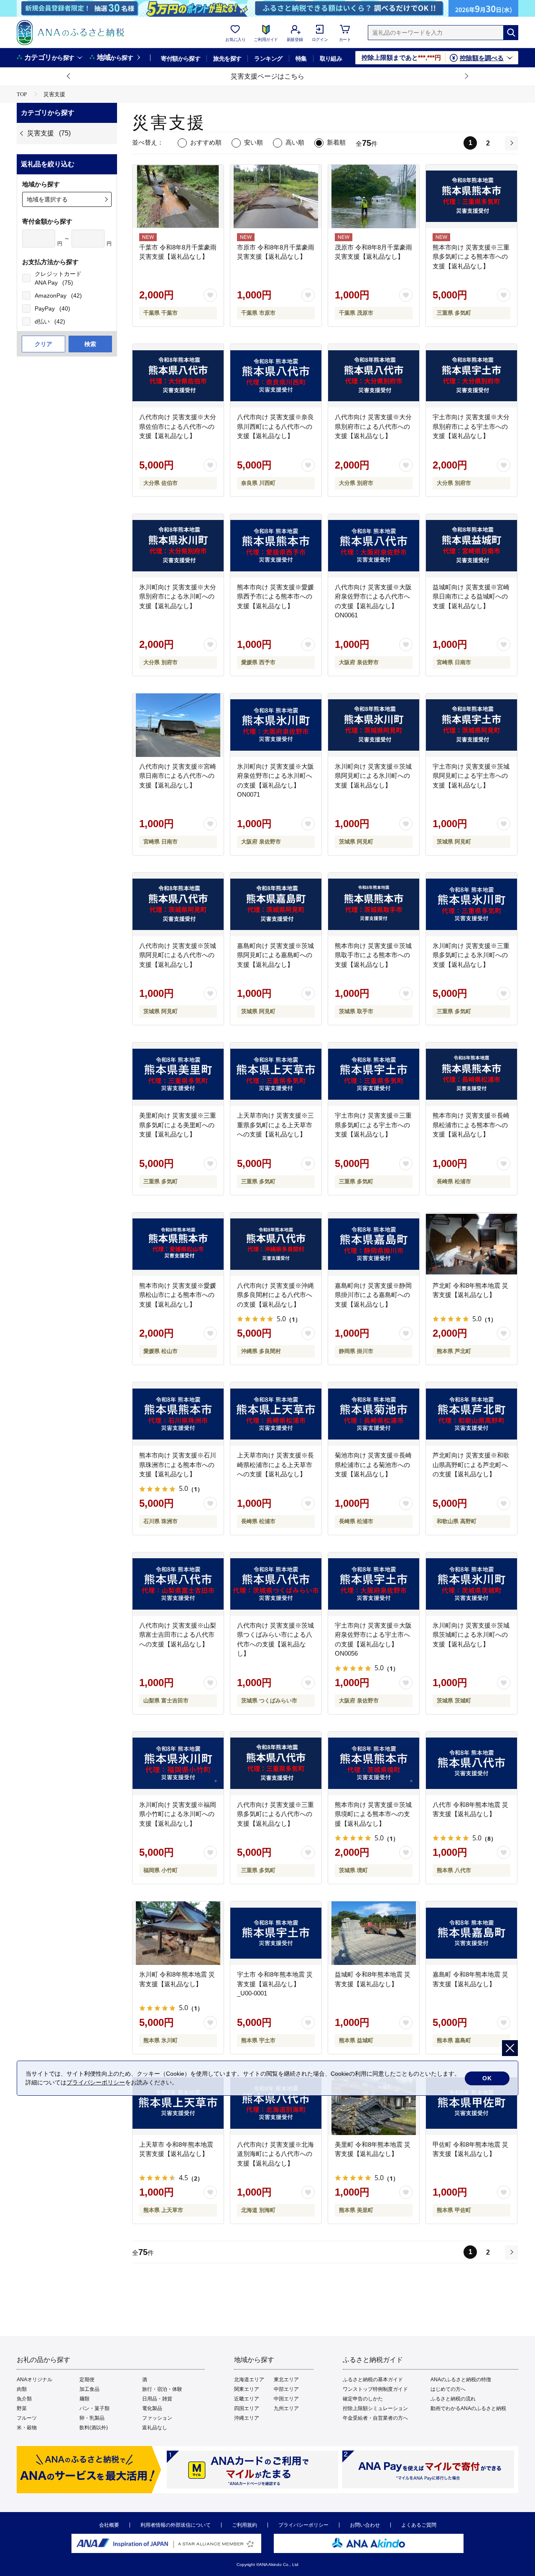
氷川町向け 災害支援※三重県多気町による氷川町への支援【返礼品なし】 (471, 955)
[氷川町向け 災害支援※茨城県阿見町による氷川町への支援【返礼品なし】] (374, 725)
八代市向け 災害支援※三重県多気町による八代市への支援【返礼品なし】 (275, 1814)
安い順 (253, 142)
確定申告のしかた (363, 2399)
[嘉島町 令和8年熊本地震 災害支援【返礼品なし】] (471, 1933)
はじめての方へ (448, 2389)
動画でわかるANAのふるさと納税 (468, 2408)
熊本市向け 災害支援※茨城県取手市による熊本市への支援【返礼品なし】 (373, 955)
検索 (90, 344)
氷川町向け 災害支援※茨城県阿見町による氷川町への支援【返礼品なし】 (373, 776)
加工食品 (89, 2389)
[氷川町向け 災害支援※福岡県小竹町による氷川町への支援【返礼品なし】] (178, 1763)
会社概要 (109, 2525)
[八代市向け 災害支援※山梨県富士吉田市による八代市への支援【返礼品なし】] (178, 1584)
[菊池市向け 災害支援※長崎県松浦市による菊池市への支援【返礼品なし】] (374, 1414)
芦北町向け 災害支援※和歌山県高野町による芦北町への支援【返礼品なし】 (471, 1465)
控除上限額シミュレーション (375, 2408)
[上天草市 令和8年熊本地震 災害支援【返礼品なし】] (178, 2103)
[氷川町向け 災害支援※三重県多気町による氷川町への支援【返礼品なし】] (471, 905)
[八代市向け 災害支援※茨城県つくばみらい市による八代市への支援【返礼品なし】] (276, 1584)
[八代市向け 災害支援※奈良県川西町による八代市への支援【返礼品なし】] (276, 376)
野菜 (22, 2408)
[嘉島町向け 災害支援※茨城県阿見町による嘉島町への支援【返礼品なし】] (276, 905)
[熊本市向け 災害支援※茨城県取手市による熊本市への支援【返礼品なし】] (374, 905)
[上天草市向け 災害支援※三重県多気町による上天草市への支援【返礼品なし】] (276, 1074)
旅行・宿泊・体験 (162, 2389)
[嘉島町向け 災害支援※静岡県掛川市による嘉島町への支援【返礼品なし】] (374, 1244)
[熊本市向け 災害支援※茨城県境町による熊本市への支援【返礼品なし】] (374, 1763)
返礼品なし (155, 2428)
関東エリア (247, 2389)
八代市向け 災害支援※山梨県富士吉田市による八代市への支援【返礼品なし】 (178, 1635)
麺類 (84, 2399)
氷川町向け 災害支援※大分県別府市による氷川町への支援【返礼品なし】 (178, 596)
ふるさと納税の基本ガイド (373, 2380)
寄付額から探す (181, 59)
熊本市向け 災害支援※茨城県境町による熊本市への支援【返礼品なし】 (373, 1814)
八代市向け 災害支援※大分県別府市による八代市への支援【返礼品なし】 (373, 426)
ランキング (268, 59)
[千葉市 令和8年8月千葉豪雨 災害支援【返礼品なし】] (178, 196)
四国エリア (247, 2408)
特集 (301, 59)
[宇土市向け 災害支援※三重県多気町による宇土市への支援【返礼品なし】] (374, 1074)
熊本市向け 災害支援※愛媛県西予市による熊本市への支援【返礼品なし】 (275, 596)
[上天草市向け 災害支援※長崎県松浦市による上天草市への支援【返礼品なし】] (276, 1414)
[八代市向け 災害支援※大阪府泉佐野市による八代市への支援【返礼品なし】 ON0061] (374, 546)
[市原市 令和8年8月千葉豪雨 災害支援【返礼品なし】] (276, 196)
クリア (43, 344)
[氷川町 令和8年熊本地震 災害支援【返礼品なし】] (178, 1933)
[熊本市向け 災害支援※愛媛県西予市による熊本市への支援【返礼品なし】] (276, 546)
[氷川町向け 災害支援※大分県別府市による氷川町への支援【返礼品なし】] (178, 546)
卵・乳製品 (92, 2418)
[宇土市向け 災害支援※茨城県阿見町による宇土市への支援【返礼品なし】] (471, 725)
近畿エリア (247, 2399)
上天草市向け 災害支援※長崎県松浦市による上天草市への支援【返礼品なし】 (275, 1465)
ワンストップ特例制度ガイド (375, 2389)
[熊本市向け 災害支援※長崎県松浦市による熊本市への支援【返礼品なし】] (471, 1074)
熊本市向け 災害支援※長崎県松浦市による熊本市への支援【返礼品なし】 (471, 1125)
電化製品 (152, 2408)
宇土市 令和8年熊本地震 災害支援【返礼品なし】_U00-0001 (275, 1984)
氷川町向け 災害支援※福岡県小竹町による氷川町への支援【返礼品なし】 (178, 1814)
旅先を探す (227, 59)
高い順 (295, 142)
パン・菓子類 (94, 2408)
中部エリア (286, 2389)
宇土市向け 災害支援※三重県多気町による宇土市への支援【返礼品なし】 (373, 1125)
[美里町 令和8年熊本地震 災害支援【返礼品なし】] (374, 2103)
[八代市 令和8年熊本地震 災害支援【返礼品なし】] (471, 1763)
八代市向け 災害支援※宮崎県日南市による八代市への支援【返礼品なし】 (178, 776)
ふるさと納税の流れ (453, 2399)
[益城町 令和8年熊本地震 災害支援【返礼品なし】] (374, 1933)
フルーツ (27, 2418)
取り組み (331, 59)
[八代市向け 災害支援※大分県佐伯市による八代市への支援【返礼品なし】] (178, 376)
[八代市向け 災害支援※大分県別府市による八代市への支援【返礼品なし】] (374, 376)
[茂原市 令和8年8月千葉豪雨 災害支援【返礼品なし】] (374, 196)
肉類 (22, 2389)
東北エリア (286, 2380)
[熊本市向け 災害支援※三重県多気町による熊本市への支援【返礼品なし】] (471, 196)
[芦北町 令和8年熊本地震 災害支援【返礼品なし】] (471, 1244)
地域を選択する (47, 199)
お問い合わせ (365, 2525)
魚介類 (24, 2399)
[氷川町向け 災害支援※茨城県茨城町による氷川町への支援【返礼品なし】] (471, 1584)
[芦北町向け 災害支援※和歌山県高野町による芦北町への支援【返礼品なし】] (471, 1414)
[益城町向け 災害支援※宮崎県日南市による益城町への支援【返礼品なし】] (471, 546)
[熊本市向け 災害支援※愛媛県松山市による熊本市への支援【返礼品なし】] (178, 1244)
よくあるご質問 (419, 2525)
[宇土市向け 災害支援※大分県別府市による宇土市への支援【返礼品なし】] (471, 376)
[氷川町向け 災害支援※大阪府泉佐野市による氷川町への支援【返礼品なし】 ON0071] (276, 725)
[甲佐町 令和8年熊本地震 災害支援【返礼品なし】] (471, 2103)
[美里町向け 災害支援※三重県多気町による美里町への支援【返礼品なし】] (178, 1074)
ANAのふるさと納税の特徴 (461, 2380)
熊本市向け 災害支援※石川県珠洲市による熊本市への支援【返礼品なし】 (178, 1465)
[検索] (511, 33)
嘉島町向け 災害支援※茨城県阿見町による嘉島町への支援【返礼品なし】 (275, 955)
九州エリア (286, 2408)
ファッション (157, 2418)
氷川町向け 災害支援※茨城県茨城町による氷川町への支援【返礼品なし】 (471, 1635)
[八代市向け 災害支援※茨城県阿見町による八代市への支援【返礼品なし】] (178, 905)
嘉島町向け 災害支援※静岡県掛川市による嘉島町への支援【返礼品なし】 (373, 1295)
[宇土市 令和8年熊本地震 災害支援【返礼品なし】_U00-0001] (276, 1933)
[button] (69, 76)
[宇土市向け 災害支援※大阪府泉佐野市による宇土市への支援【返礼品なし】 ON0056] (374, 1584)
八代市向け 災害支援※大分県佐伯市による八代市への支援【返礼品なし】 (178, 426)
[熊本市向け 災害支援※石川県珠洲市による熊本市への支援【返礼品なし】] (178, 1414)
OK (487, 2078)
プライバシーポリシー (303, 2525)
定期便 (87, 2380)
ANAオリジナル (34, 2380)
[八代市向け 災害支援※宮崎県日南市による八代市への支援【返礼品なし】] (178, 725)
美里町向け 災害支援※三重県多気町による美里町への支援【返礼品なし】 (178, 1125)
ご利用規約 (245, 2525)
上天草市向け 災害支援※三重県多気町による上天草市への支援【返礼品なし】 (275, 1125)
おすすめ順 (206, 142)
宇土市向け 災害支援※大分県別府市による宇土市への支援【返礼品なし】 (471, 426)
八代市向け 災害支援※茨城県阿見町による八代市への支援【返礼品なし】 (178, 955)
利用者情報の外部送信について (176, 2525)
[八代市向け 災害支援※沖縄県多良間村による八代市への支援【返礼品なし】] (276, 1244)
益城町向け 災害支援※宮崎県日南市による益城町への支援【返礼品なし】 (471, 596)
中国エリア (286, 2399)
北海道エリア (249, 2380)
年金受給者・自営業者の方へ (375, 2418)
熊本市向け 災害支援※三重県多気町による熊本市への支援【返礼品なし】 (471, 257)
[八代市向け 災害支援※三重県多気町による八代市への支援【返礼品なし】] (276, 1763)
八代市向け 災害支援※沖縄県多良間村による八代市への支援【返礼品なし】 (275, 1295)
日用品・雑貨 (157, 2399)
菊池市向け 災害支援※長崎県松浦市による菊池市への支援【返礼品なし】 (373, 1465)
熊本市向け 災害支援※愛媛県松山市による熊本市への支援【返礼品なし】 (178, 1295)
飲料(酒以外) (94, 2428)
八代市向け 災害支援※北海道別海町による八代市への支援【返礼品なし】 (275, 2154)
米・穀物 (27, 2428)
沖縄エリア (247, 2418)
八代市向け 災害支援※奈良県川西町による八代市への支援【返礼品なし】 (275, 426)
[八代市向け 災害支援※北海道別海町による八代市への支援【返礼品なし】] (276, 2103)
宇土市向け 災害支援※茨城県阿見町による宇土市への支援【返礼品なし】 (471, 776)
